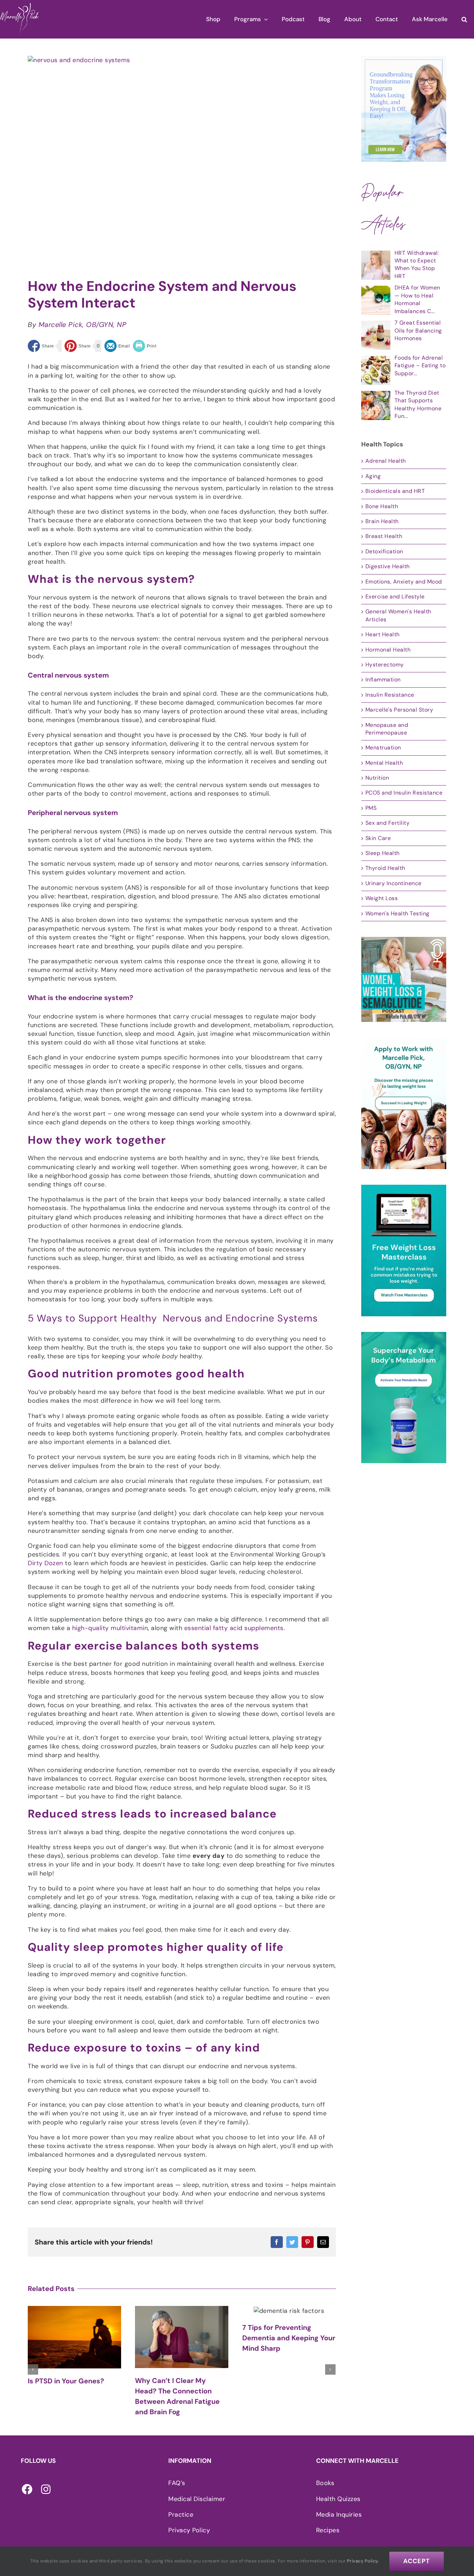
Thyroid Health (385, 868)
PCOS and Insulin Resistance (404, 793)
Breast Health (384, 536)
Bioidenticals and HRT (395, 491)
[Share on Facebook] (41, 346)
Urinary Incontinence (393, 883)
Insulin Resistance (390, 695)
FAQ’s (177, 2483)
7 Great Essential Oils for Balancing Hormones (418, 330)
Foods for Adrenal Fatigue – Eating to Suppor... (420, 366)
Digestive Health (388, 566)
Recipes (328, 2530)
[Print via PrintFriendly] (145, 346)
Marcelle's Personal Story (399, 710)
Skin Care (378, 838)
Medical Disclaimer (197, 2499)
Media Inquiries (339, 2515)
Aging (373, 476)
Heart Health (383, 634)
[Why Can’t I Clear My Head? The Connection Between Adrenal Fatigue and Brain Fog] (74, 2337)
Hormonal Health (388, 650)
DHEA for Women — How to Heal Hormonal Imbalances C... (417, 299)
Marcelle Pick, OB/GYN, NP (83, 325)
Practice (181, 2515)
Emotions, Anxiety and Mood (404, 582)
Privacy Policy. (363, 2561)
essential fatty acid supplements (234, 1628)
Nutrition (377, 778)
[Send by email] (117, 346)
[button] (464, 19)
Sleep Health (383, 853)
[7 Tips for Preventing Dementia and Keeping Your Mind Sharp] (182, 2310)
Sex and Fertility (388, 823)
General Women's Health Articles (398, 615)
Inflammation (383, 679)
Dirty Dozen (45, 1563)
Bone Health (382, 506)
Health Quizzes (338, 2499)
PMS (371, 808)
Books (325, 2483)
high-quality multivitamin (110, 1628)
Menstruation (383, 748)
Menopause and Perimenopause (387, 729)
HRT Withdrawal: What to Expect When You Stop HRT (417, 265)
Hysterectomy (385, 665)
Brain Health (382, 521)
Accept (417, 2561)
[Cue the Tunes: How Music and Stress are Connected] (289, 2314)
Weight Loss (382, 898)
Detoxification (384, 551)
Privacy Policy (189, 2530)
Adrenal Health (386, 461)
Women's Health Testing (397, 913)
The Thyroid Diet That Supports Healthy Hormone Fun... (418, 404)
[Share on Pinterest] (78, 346)
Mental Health (384, 763)
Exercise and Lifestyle (395, 597)
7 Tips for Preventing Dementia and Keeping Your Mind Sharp (181, 2338)
